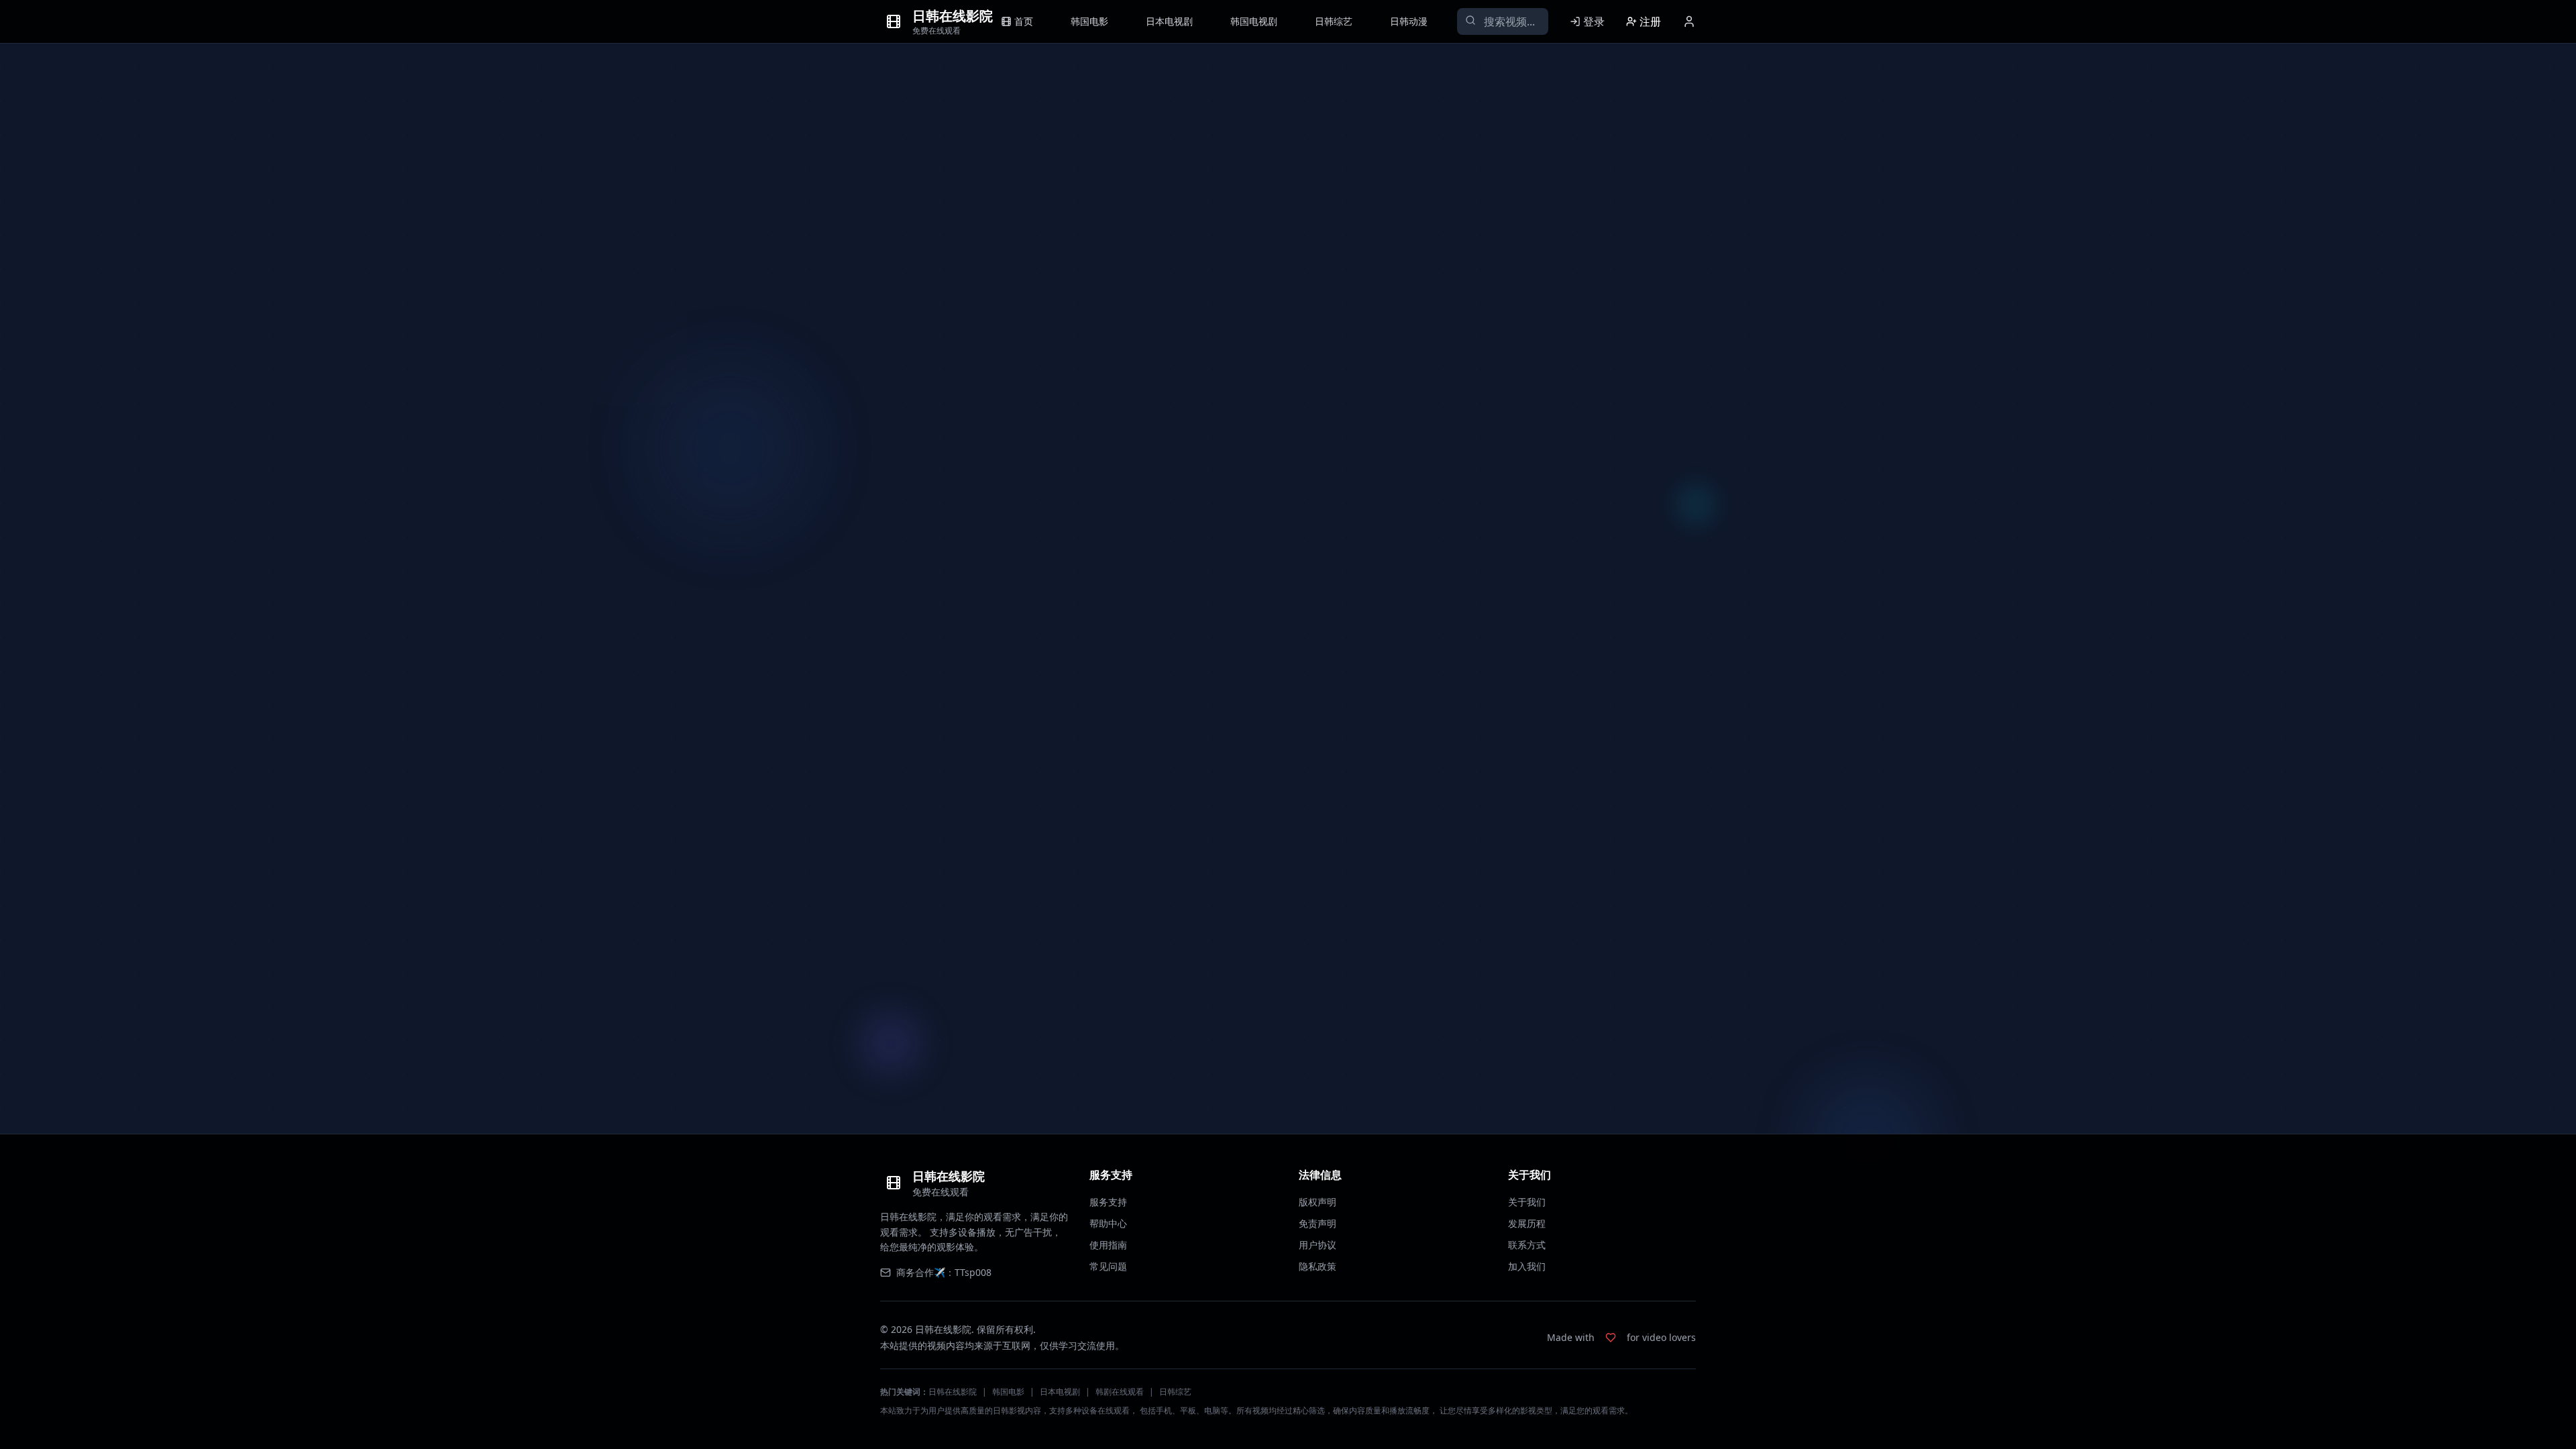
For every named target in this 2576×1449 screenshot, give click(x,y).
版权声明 (1318, 1202)
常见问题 (1108, 1266)
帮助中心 (1108, 1223)
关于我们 (1527, 1202)
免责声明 (1318, 1223)
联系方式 (1527, 1245)
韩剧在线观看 (1120, 1392)
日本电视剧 (1060, 1392)
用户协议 (1318, 1245)
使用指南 (1108, 1245)
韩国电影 (1008, 1392)
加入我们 (1527, 1266)
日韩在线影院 (953, 1392)
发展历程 (1527, 1223)
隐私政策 (1318, 1266)
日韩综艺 (1175, 1392)
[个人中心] (1689, 21)
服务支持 (1108, 1202)
